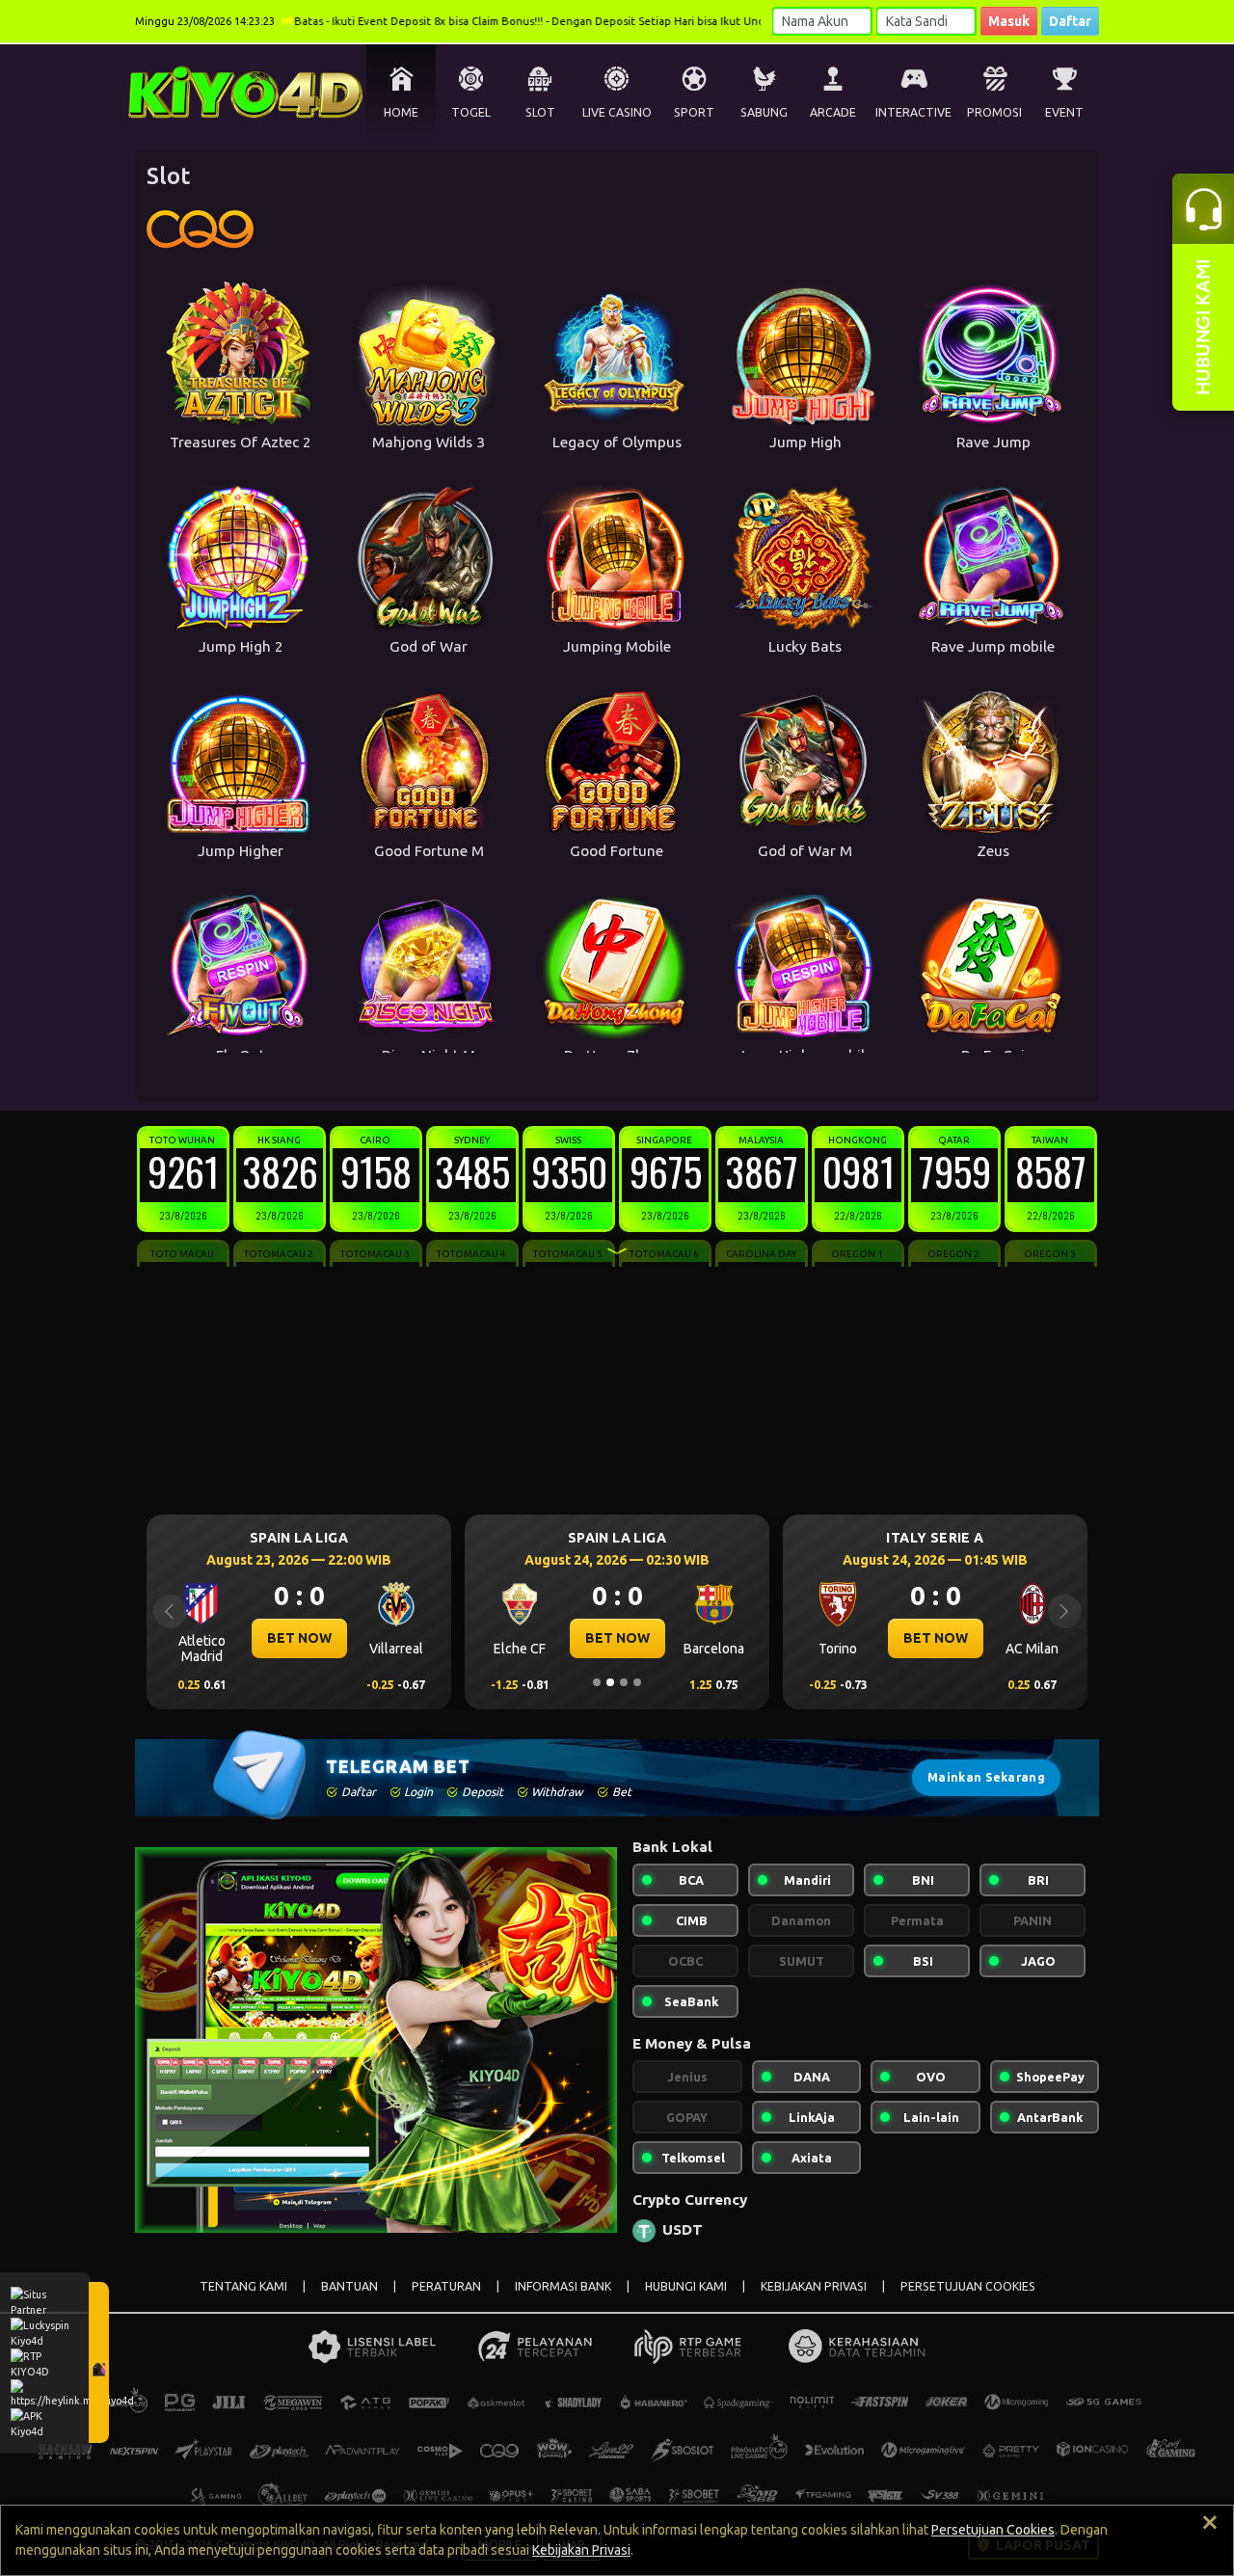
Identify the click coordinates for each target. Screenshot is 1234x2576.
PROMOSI (994, 112)
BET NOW (299, 1638)
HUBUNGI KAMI (686, 2286)
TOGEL (471, 112)
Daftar (1070, 21)
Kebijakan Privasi (581, 2550)
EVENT (1064, 112)
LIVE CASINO (617, 112)
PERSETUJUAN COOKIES (968, 2286)
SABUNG (764, 112)
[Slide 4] (637, 1682)
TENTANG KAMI (243, 2286)
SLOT (540, 112)
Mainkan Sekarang (986, 1777)
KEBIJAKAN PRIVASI (814, 2286)
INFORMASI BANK (563, 2286)
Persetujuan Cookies (993, 2530)
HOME (401, 112)
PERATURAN (446, 2286)
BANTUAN (349, 2286)
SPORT (694, 112)
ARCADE (833, 112)
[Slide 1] (597, 1682)
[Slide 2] (610, 1682)
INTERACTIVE (913, 112)
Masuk (1009, 21)
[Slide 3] (624, 1682)
